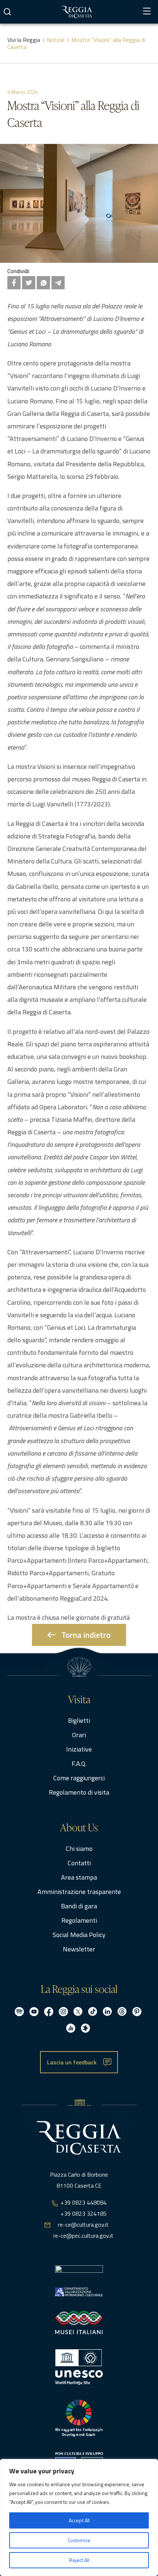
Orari (79, 1735)
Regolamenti (79, 1920)
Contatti (79, 1863)
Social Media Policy (79, 1935)
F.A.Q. (79, 1764)
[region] (79, 2517)
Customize (79, 2540)
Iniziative (79, 1749)
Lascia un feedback (72, 2062)
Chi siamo (79, 1849)
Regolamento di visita (79, 1792)
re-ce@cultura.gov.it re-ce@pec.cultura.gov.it (83, 2230)
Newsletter (79, 1949)
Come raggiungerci (79, 1778)
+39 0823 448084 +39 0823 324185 (84, 2208)
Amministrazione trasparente (79, 1892)
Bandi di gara (79, 1906)
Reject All (79, 2560)
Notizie (56, 40)
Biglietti (79, 1720)
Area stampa (79, 1877)
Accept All (79, 2520)
